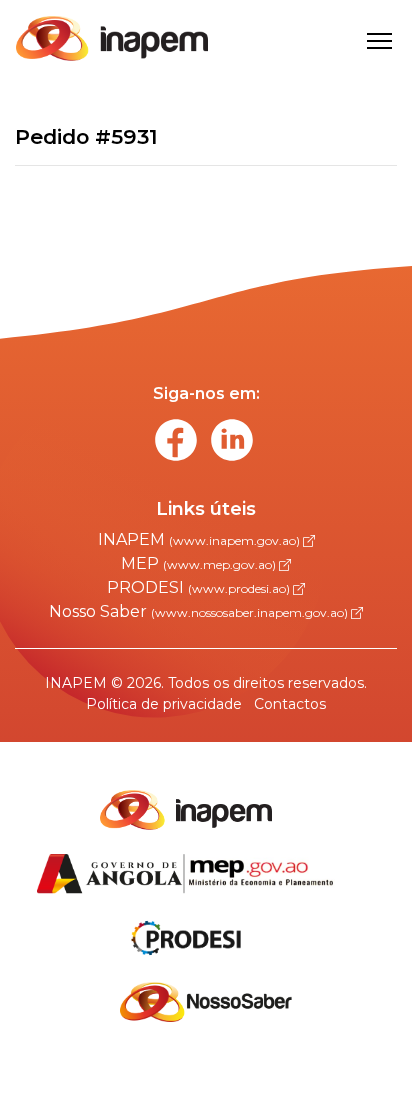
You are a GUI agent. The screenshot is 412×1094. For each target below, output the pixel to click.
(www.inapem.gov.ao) (236, 540)
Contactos (290, 704)
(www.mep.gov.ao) (221, 564)
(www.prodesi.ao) (240, 588)
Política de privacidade (164, 704)
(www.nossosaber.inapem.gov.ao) (251, 612)
